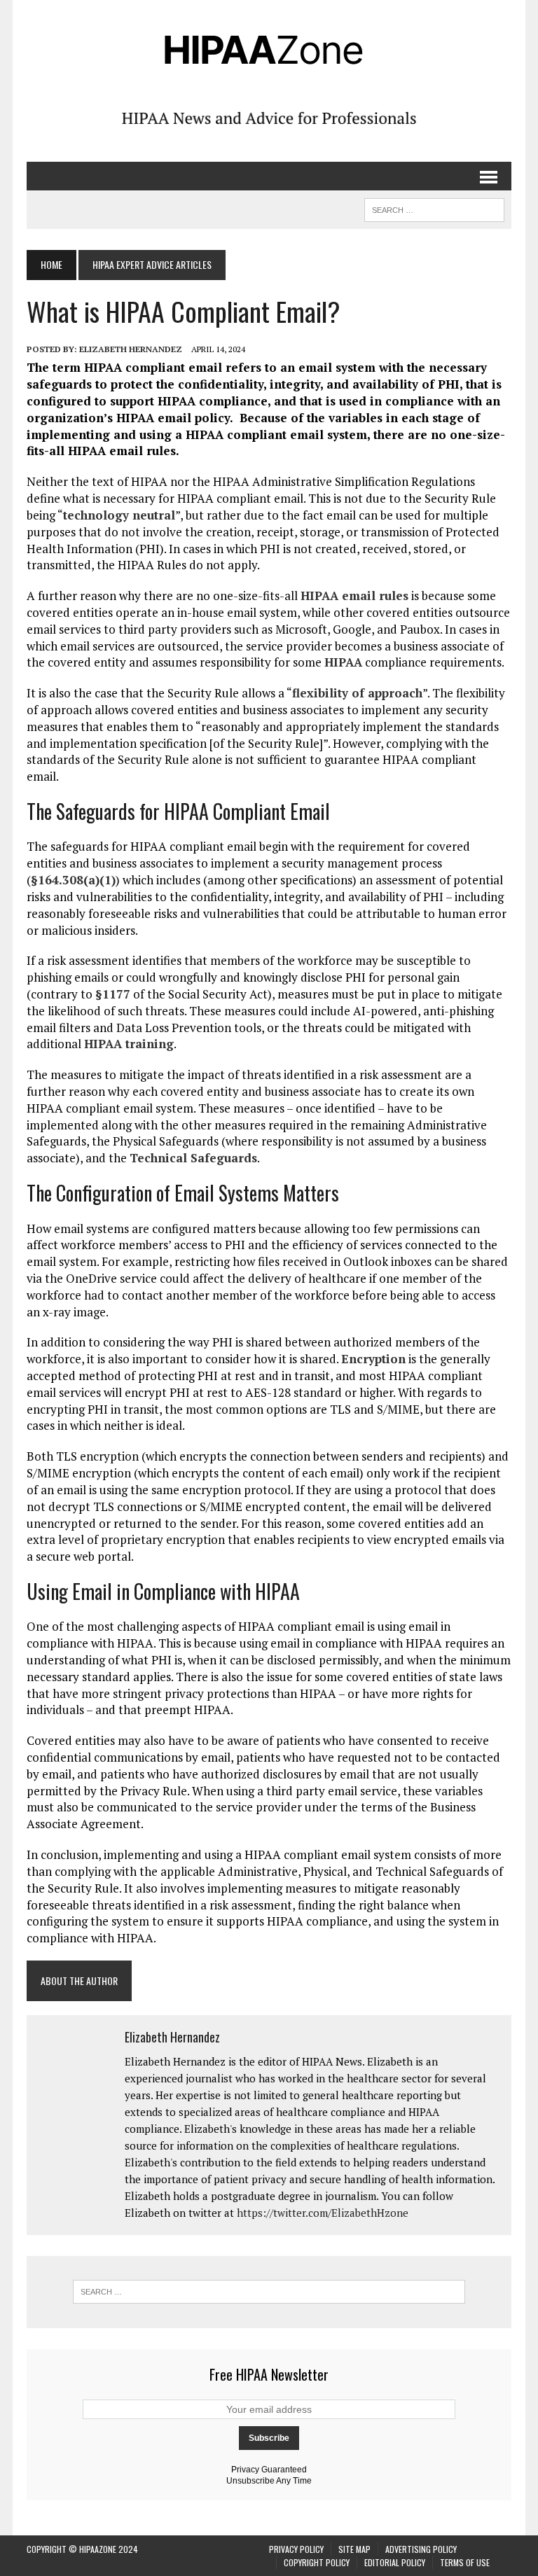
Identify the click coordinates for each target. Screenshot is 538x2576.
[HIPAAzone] (269, 49)
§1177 (113, 994)
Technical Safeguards (193, 1158)
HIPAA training (129, 1044)
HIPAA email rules (354, 596)
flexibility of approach (357, 693)
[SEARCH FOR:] (434, 208)
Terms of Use (465, 2562)
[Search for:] (269, 2292)
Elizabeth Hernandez (131, 349)
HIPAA (343, 662)
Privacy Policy (296, 2549)
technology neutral (119, 515)
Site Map (354, 2549)
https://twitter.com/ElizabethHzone (323, 2213)
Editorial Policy (395, 2562)
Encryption (373, 1359)
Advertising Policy (421, 2549)
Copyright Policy (317, 2562)
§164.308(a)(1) (73, 880)
